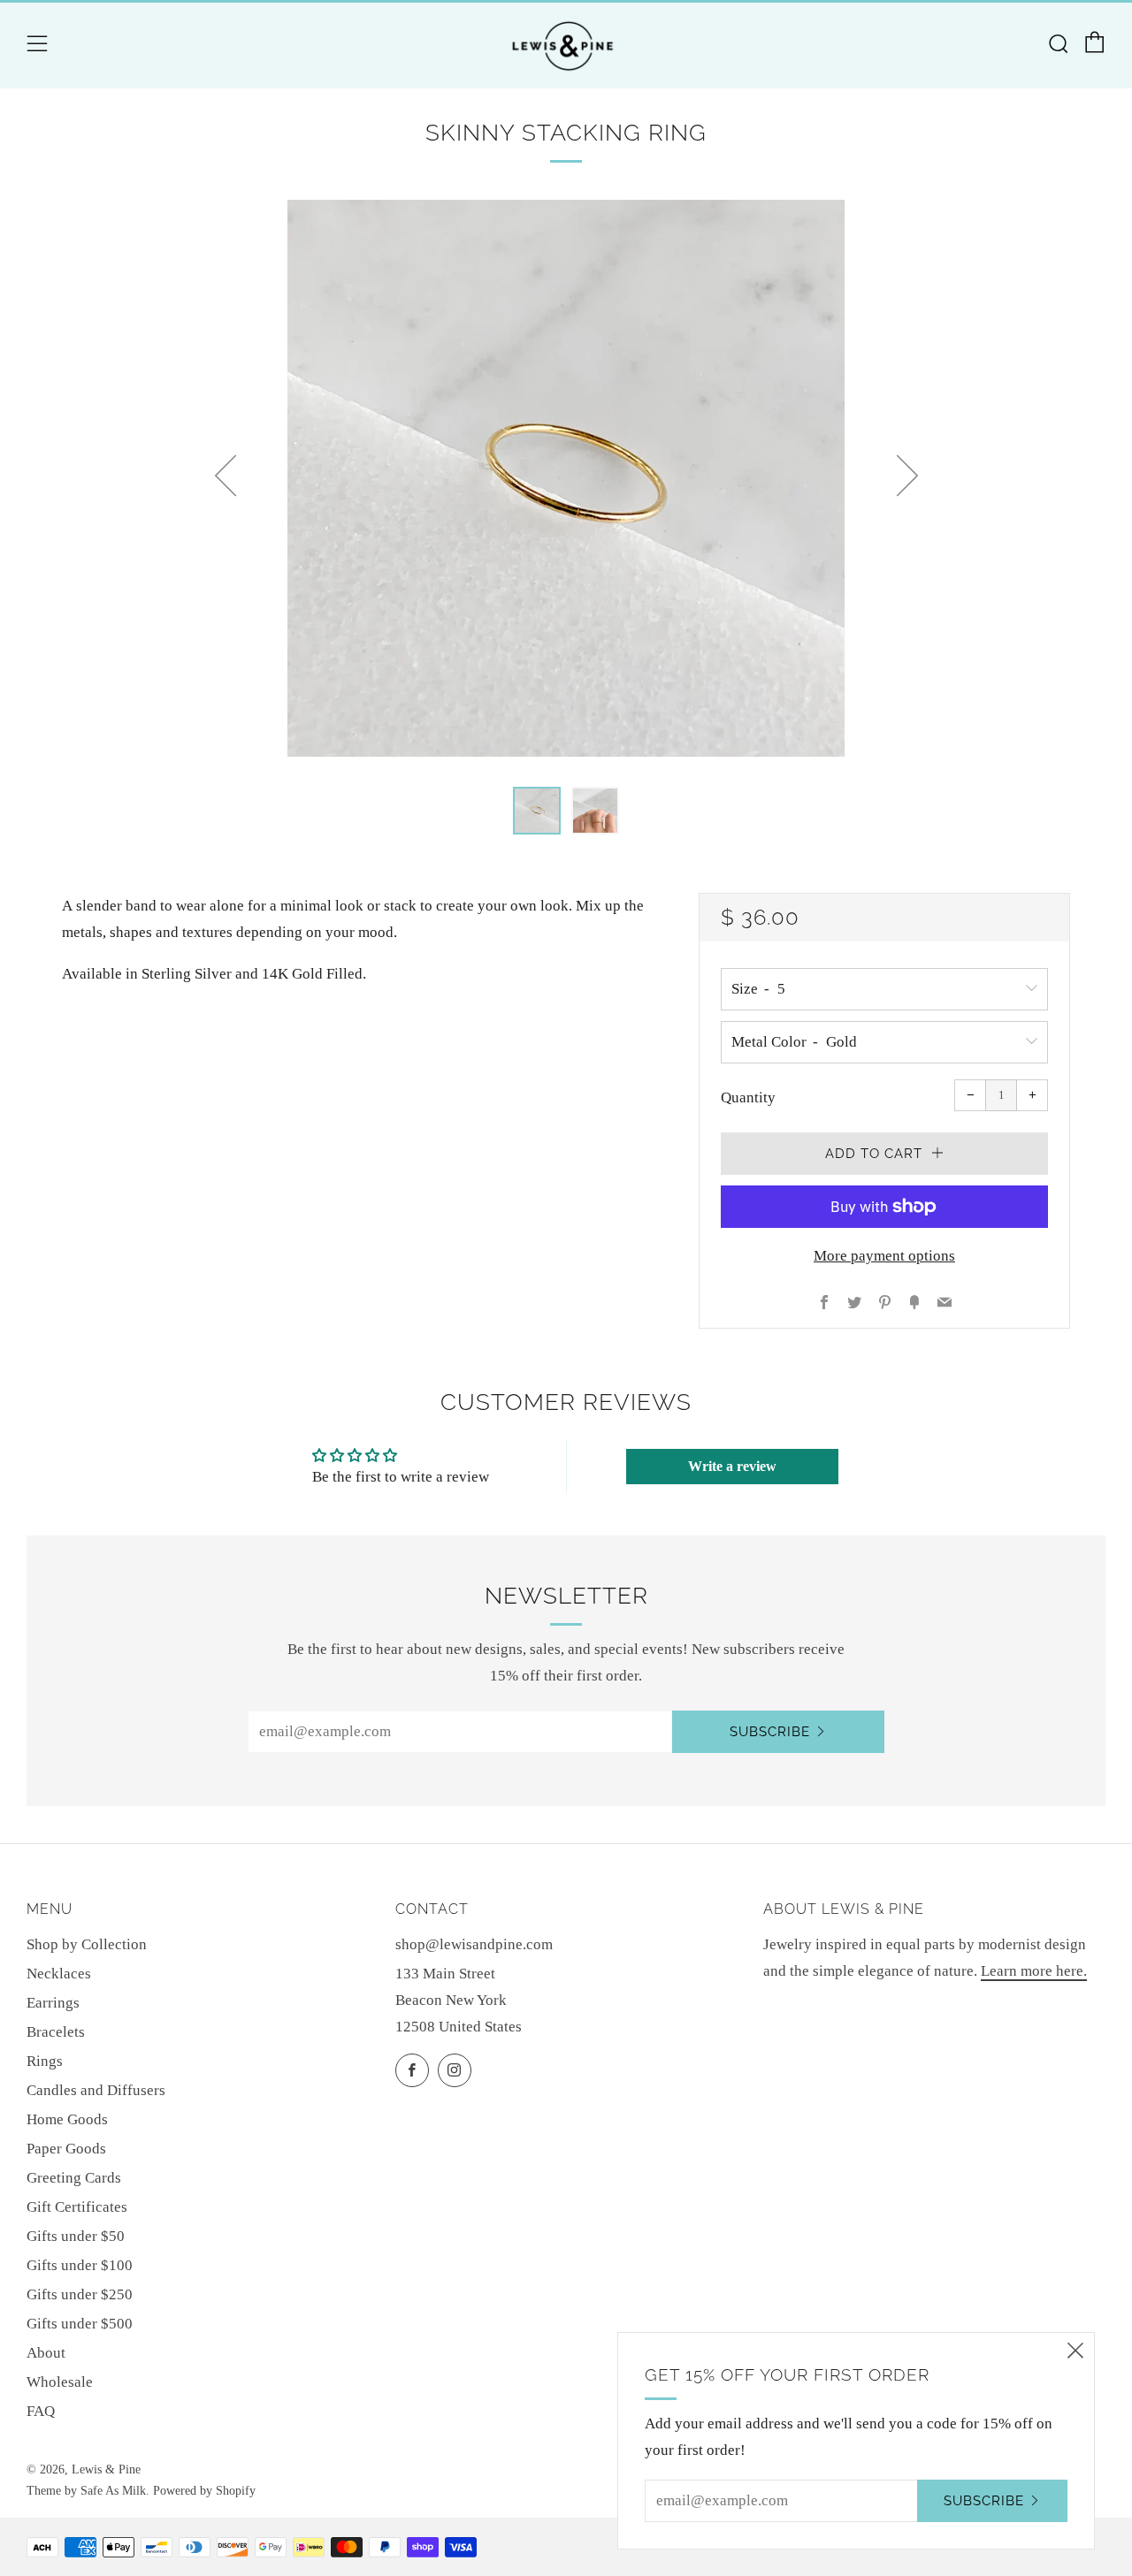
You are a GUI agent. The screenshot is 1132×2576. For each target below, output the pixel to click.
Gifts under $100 (80, 2265)
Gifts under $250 (80, 2294)
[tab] (537, 811)
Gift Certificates (77, 2207)
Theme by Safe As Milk (86, 2491)
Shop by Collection (87, 1944)
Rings (45, 2061)
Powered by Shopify (204, 2491)
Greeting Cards (74, 2178)
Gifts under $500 (80, 2324)
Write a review (732, 1466)
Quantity (748, 1097)
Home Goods (67, 2119)
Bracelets (56, 2032)
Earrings (53, 2003)
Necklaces (59, 1974)
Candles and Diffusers (96, 2090)
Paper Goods (66, 2149)
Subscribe (770, 1732)
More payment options (884, 1256)
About (46, 2353)
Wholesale (60, 2382)
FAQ (41, 2411)
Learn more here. (1034, 1971)
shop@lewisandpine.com (474, 1944)
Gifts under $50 (76, 2236)
